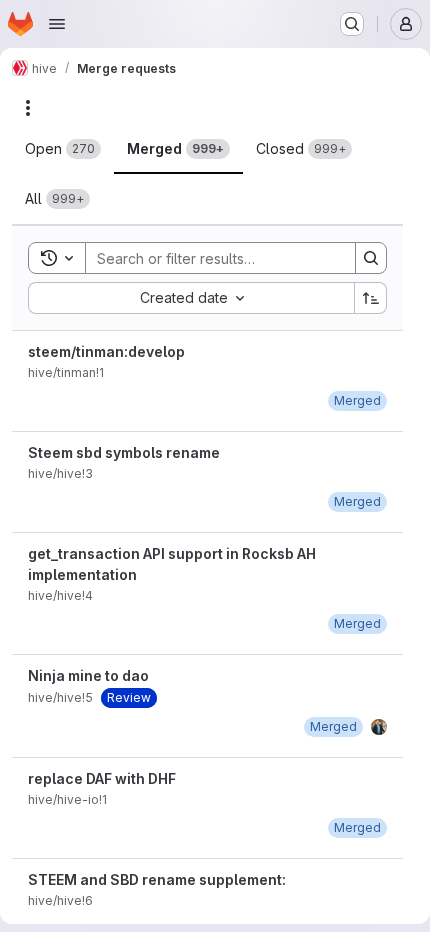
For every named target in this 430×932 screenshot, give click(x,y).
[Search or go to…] (352, 24)
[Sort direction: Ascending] (371, 298)
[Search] (371, 258)
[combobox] (191, 298)
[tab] (63, 149)
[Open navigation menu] (57, 24)
